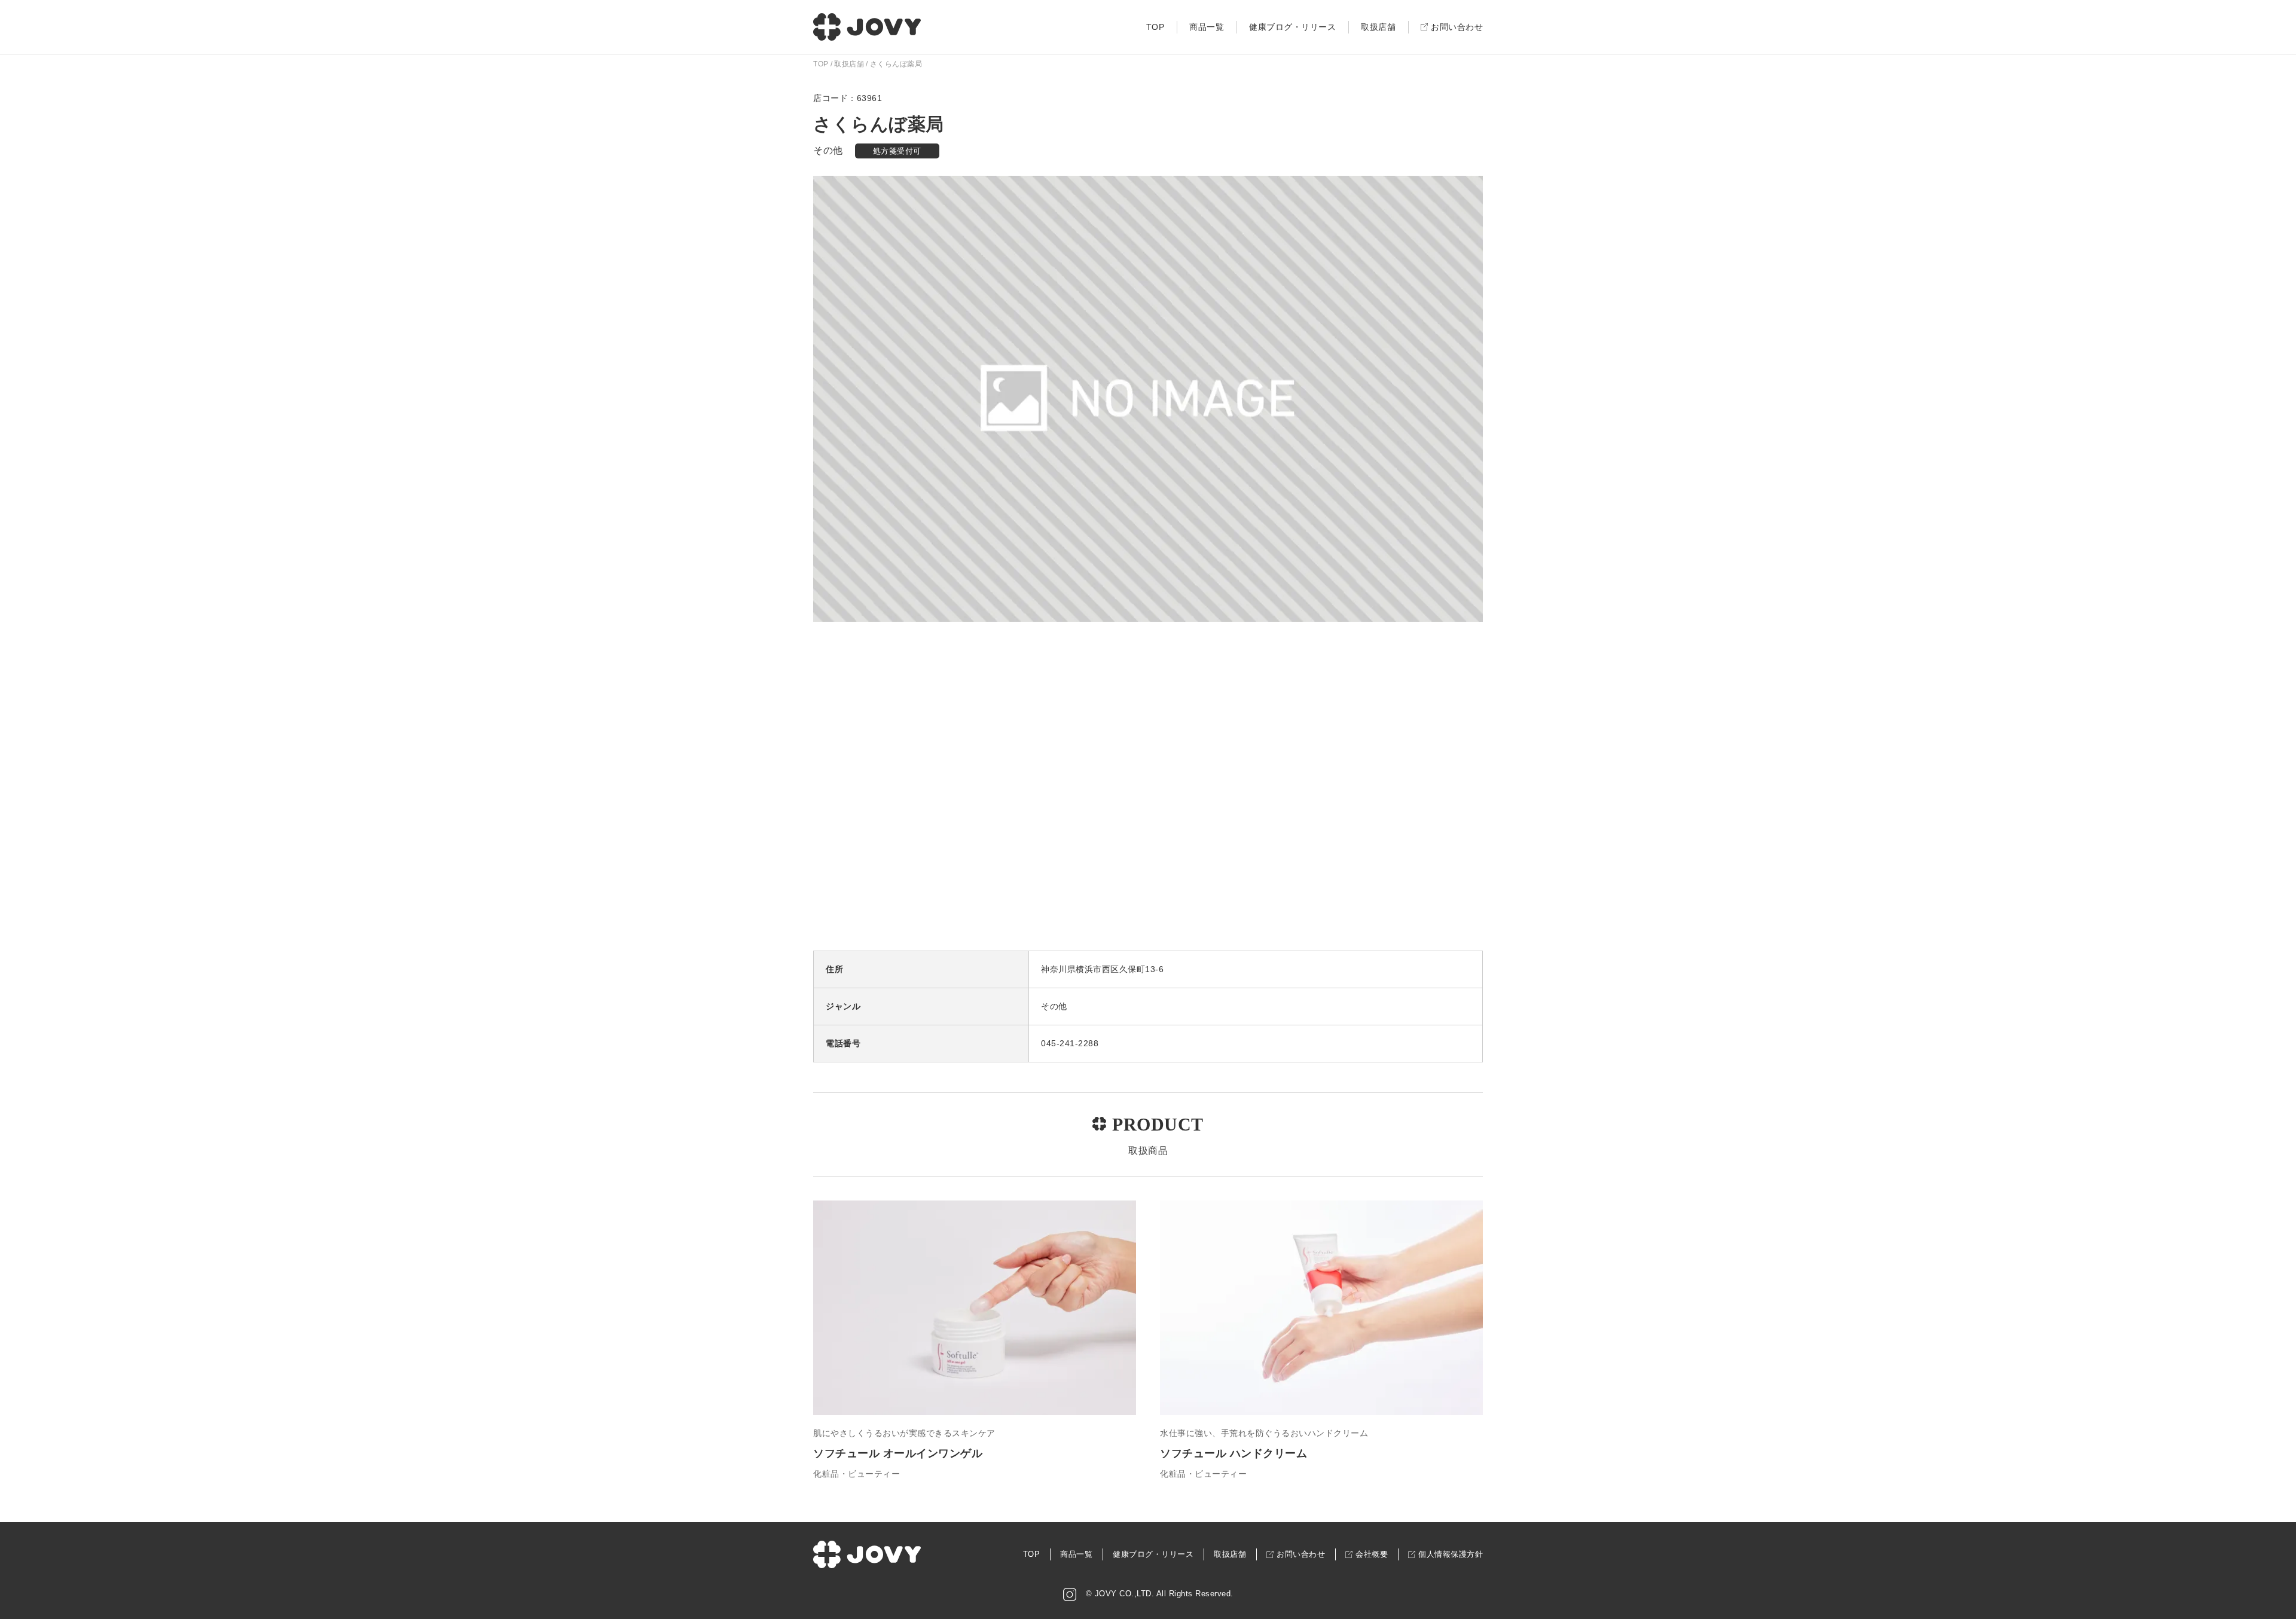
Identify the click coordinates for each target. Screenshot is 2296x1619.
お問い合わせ (1457, 27)
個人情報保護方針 (1451, 1554)
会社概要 (1372, 1554)
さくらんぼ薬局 (896, 64)
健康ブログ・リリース (1292, 27)
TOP (1155, 27)
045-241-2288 (1070, 1043)
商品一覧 (1207, 27)
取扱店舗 (1378, 27)
